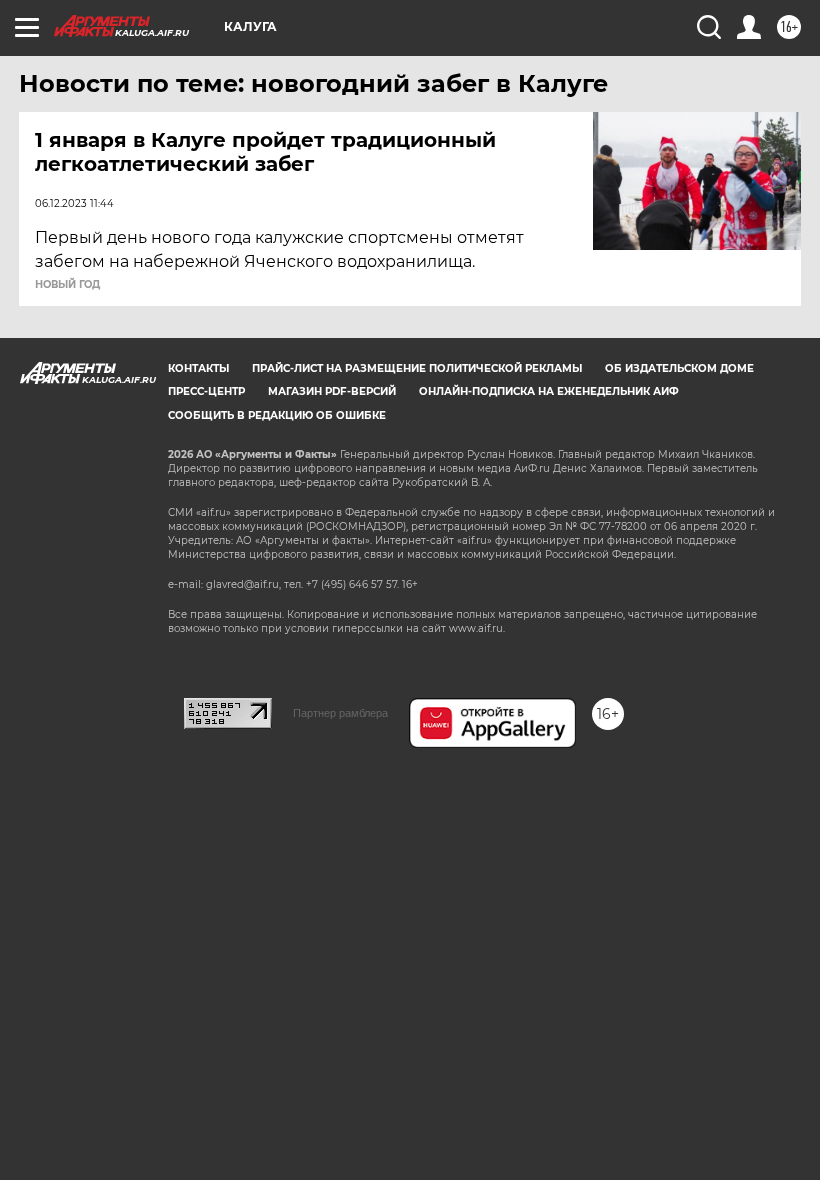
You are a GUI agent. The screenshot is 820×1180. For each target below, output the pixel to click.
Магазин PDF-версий (332, 391)
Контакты (198, 368)
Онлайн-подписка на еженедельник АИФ (549, 391)
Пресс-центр (206, 391)
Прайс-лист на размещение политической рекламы (417, 368)
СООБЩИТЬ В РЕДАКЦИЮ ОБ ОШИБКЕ (277, 415)
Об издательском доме (679, 368)
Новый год (67, 285)
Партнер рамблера (340, 713)
